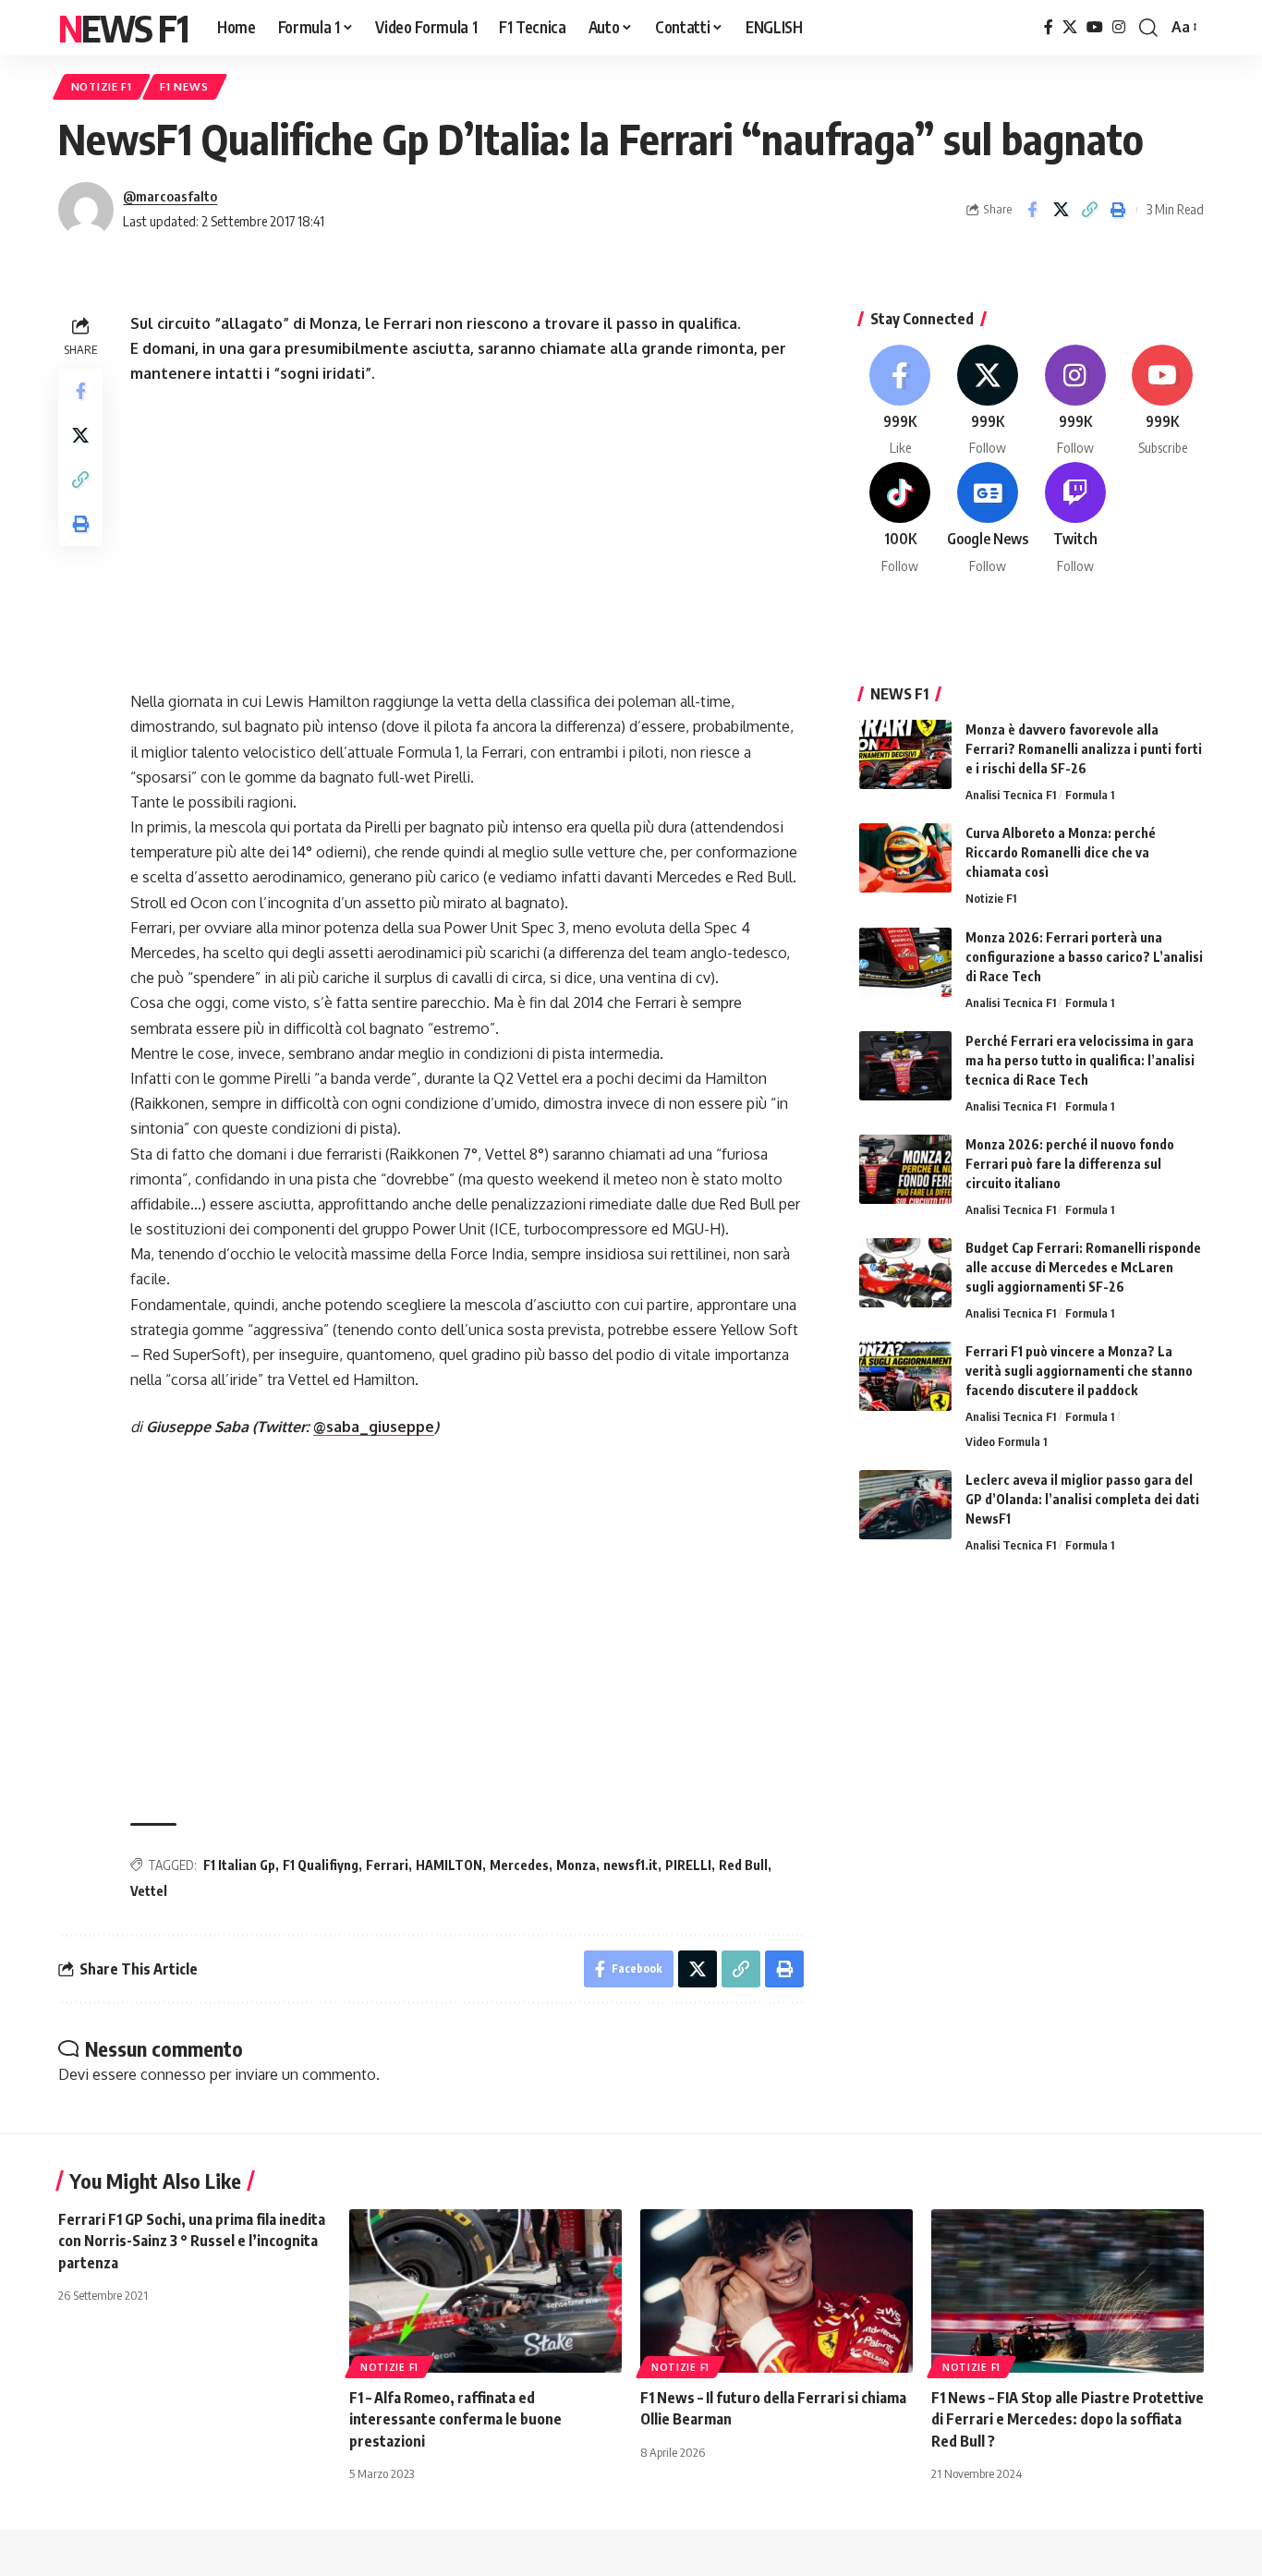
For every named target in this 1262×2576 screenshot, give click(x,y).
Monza (576, 1865)
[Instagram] (1119, 27)
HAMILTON (449, 1865)
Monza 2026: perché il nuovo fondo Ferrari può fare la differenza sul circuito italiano (1070, 1164)
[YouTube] (1095, 27)
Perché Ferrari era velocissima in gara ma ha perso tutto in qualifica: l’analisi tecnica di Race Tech (1080, 1060)
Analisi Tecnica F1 (1011, 795)
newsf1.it (631, 1865)
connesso (173, 2074)
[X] (1070, 27)
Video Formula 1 (1006, 1441)
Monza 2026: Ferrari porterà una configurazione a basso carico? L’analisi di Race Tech (1084, 957)
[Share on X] (1061, 210)
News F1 (123, 28)
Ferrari (387, 1865)
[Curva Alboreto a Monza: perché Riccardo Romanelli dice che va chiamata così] (905, 858)
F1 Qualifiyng (321, 1865)
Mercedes (519, 1865)
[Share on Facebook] (1032, 210)
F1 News (184, 86)
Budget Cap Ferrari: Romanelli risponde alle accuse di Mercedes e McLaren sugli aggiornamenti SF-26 (1083, 1267)
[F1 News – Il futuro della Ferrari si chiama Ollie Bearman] (777, 2291)
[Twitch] (1075, 519)
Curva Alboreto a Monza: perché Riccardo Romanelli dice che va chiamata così (1061, 852)
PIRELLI (688, 1865)
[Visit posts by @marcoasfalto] (86, 210)
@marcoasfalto (170, 196)
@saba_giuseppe (374, 1427)
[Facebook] (1049, 27)
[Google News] (988, 519)
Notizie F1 (102, 86)
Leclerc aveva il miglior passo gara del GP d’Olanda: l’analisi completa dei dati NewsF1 (1082, 1499)
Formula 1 (1090, 795)
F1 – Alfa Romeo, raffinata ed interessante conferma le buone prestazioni (455, 2419)
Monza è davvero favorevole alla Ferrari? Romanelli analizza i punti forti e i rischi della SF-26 (1084, 749)
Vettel (149, 1891)
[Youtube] (1162, 401)
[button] (1148, 28)
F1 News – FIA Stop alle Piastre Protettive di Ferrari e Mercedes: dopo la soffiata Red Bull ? (1068, 2419)
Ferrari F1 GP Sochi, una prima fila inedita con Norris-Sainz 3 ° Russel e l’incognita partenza (192, 2241)
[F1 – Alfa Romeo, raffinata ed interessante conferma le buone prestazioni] (485, 2291)
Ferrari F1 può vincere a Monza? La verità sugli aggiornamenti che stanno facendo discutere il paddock (1079, 1371)
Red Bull (743, 1865)
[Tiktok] (901, 519)
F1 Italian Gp (239, 1865)
